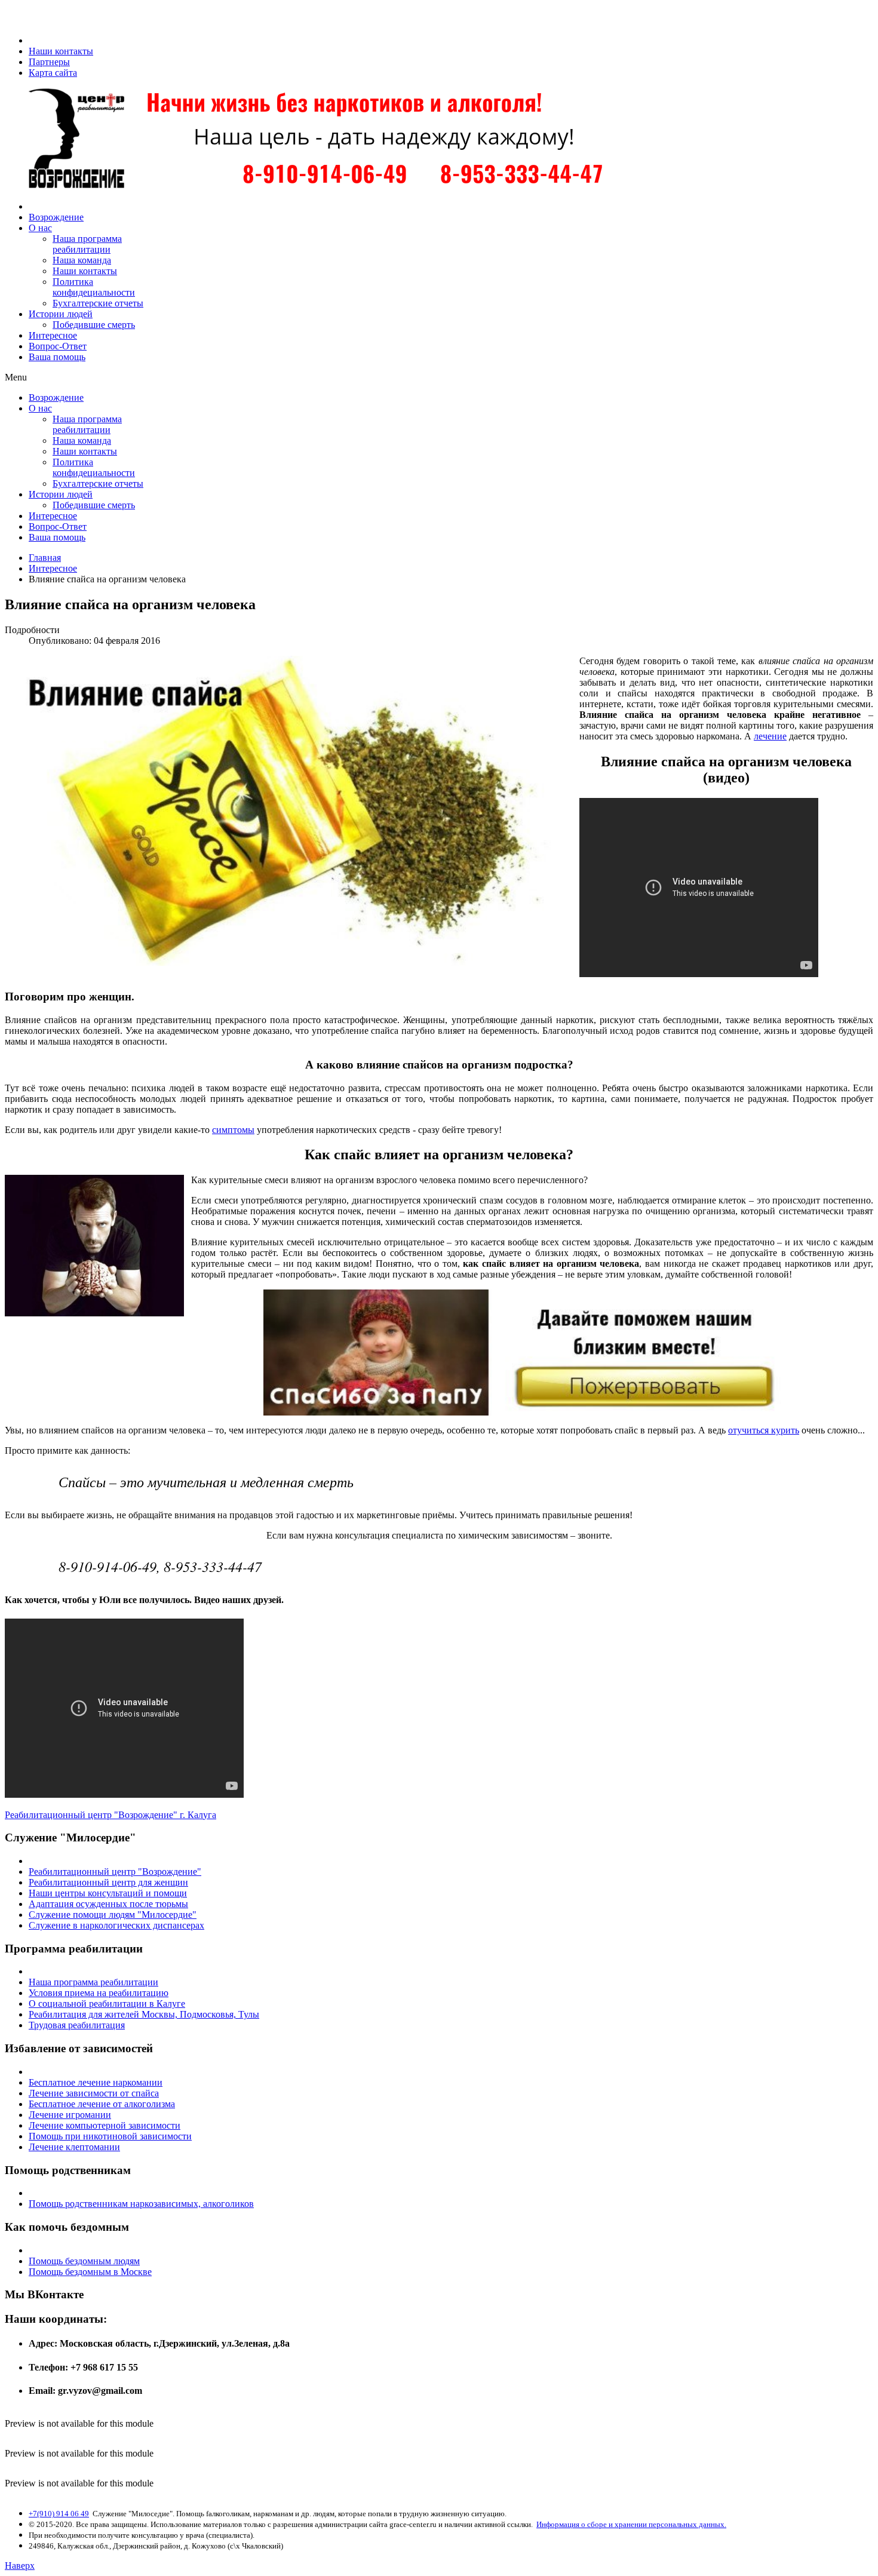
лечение (770, 736)
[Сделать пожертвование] (439, 1353)
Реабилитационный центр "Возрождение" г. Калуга (110, 1815)
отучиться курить (764, 1430)
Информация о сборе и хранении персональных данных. (631, 2524)
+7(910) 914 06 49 (59, 2514)
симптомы (233, 1130)
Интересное (53, 568)
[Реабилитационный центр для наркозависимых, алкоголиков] (311, 186)
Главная (45, 558)
